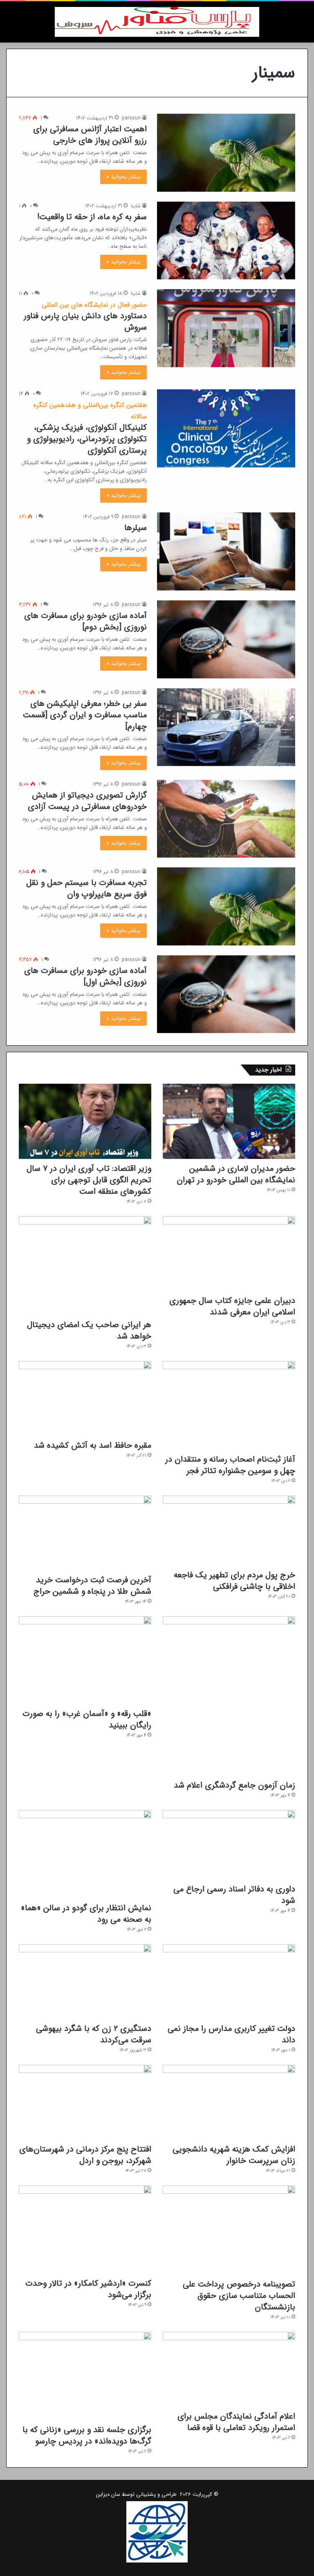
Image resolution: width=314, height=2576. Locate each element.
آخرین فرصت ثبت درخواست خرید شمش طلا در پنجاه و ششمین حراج (92, 1586)
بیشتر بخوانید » (123, 177)
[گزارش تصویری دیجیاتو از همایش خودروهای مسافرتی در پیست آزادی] (226, 819)
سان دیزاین (108, 2494)
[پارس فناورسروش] (157, 22)
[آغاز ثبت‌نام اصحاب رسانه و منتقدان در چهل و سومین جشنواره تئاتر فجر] (229, 1405)
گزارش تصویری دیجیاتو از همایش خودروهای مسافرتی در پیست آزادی (87, 801)
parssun (131, 118)
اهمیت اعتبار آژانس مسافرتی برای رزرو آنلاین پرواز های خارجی (90, 135)
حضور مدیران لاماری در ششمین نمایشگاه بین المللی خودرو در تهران (236, 1174)
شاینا (136, 206)
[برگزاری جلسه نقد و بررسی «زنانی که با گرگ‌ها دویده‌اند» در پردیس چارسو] (85, 2376)
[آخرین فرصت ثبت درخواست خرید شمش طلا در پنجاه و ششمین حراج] (85, 1533)
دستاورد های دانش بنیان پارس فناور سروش (85, 317)
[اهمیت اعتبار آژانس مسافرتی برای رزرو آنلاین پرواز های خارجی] (226, 153)
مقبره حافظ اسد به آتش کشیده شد (93, 1445)
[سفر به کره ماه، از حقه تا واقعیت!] (226, 241)
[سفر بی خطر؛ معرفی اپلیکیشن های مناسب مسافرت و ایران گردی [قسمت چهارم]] (226, 727)
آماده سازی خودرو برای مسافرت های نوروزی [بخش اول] (85, 976)
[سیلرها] (226, 551)
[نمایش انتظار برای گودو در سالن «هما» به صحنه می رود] (85, 1854)
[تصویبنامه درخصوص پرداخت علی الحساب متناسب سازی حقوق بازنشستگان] (229, 2230)
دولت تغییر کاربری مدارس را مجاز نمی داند (231, 2034)
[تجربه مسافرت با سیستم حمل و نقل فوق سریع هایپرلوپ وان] (226, 906)
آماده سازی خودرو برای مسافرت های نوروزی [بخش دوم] (85, 621)
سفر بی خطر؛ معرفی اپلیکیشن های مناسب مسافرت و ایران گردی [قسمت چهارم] (85, 715)
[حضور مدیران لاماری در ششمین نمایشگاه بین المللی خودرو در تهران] (229, 1121)
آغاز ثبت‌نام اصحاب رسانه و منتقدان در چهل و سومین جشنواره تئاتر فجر (230, 1465)
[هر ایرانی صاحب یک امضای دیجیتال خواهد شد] (85, 1266)
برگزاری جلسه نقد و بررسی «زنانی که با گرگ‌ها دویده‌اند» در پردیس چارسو (87, 2436)
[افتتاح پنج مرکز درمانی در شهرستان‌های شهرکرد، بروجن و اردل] (85, 2102)
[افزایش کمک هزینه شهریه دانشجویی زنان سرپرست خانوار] (229, 2102)
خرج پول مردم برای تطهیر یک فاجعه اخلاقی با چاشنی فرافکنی (234, 1581)
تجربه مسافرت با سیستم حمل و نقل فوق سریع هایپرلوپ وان (86, 888)
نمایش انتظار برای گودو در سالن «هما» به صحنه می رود (86, 1914)
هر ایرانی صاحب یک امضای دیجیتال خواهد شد (89, 1331)
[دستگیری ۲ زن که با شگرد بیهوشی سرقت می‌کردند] (85, 1982)
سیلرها (136, 528)
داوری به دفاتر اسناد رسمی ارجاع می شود (234, 1895)
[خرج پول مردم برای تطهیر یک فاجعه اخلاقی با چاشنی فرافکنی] (229, 1531)
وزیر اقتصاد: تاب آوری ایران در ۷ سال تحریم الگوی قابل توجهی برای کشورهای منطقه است (89, 1180)
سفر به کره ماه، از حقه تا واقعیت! (92, 217)
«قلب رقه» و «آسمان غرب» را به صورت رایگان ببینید (87, 1719)
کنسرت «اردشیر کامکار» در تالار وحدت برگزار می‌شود (88, 2289)
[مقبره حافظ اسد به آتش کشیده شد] (85, 1398)
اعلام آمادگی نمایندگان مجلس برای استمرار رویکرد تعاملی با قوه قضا (236, 2422)
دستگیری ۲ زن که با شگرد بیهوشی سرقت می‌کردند (94, 2034)
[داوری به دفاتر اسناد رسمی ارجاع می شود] (229, 1845)
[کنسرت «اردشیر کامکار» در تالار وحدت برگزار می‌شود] (85, 2230)
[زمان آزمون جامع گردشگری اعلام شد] (229, 1696)
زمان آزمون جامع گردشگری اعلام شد (234, 1785)
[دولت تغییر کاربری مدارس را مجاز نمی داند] (229, 1982)
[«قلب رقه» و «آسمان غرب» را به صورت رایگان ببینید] (85, 1660)
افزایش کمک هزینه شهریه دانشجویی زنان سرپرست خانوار (234, 2155)
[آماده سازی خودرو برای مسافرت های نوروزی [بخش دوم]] (226, 639)
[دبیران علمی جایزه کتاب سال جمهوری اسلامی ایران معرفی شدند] (229, 1254)
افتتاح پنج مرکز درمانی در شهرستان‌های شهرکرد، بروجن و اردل (85, 2155)
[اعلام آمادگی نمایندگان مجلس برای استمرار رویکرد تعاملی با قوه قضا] (229, 2369)
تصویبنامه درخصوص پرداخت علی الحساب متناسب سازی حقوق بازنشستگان (239, 2296)
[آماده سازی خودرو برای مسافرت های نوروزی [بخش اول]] (226, 994)
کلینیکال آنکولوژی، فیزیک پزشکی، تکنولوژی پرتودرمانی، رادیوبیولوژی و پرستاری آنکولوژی (87, 428)
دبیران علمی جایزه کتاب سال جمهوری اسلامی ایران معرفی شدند (232, 1306)
